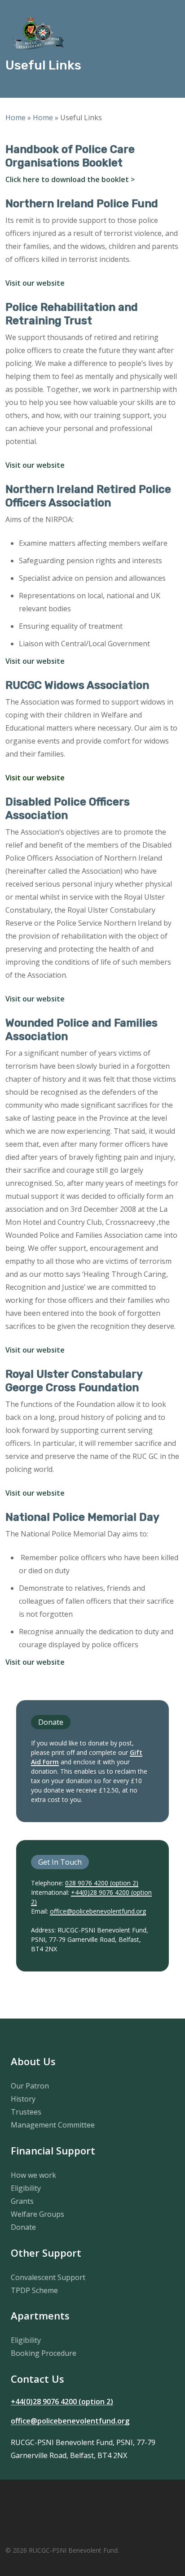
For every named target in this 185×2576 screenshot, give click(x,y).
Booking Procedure (44, 2353)
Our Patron (30, 2086)
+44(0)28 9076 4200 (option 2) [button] (62, 2402)
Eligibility (26, 2188)
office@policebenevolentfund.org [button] (70, 2421)
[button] (167, 32)
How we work (33, 2175)
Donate (23, 2227)
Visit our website (35, 283)
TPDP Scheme (34, 2290)
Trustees (26, 2112)
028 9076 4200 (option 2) (102, 1883)
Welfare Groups (37, 2214)
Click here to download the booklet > (70, 179)
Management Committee (53, 2125)
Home (15, 117)
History (23, 2099)
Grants (22, 2201)
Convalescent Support (48, 2277)
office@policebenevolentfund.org (98, 1911)
